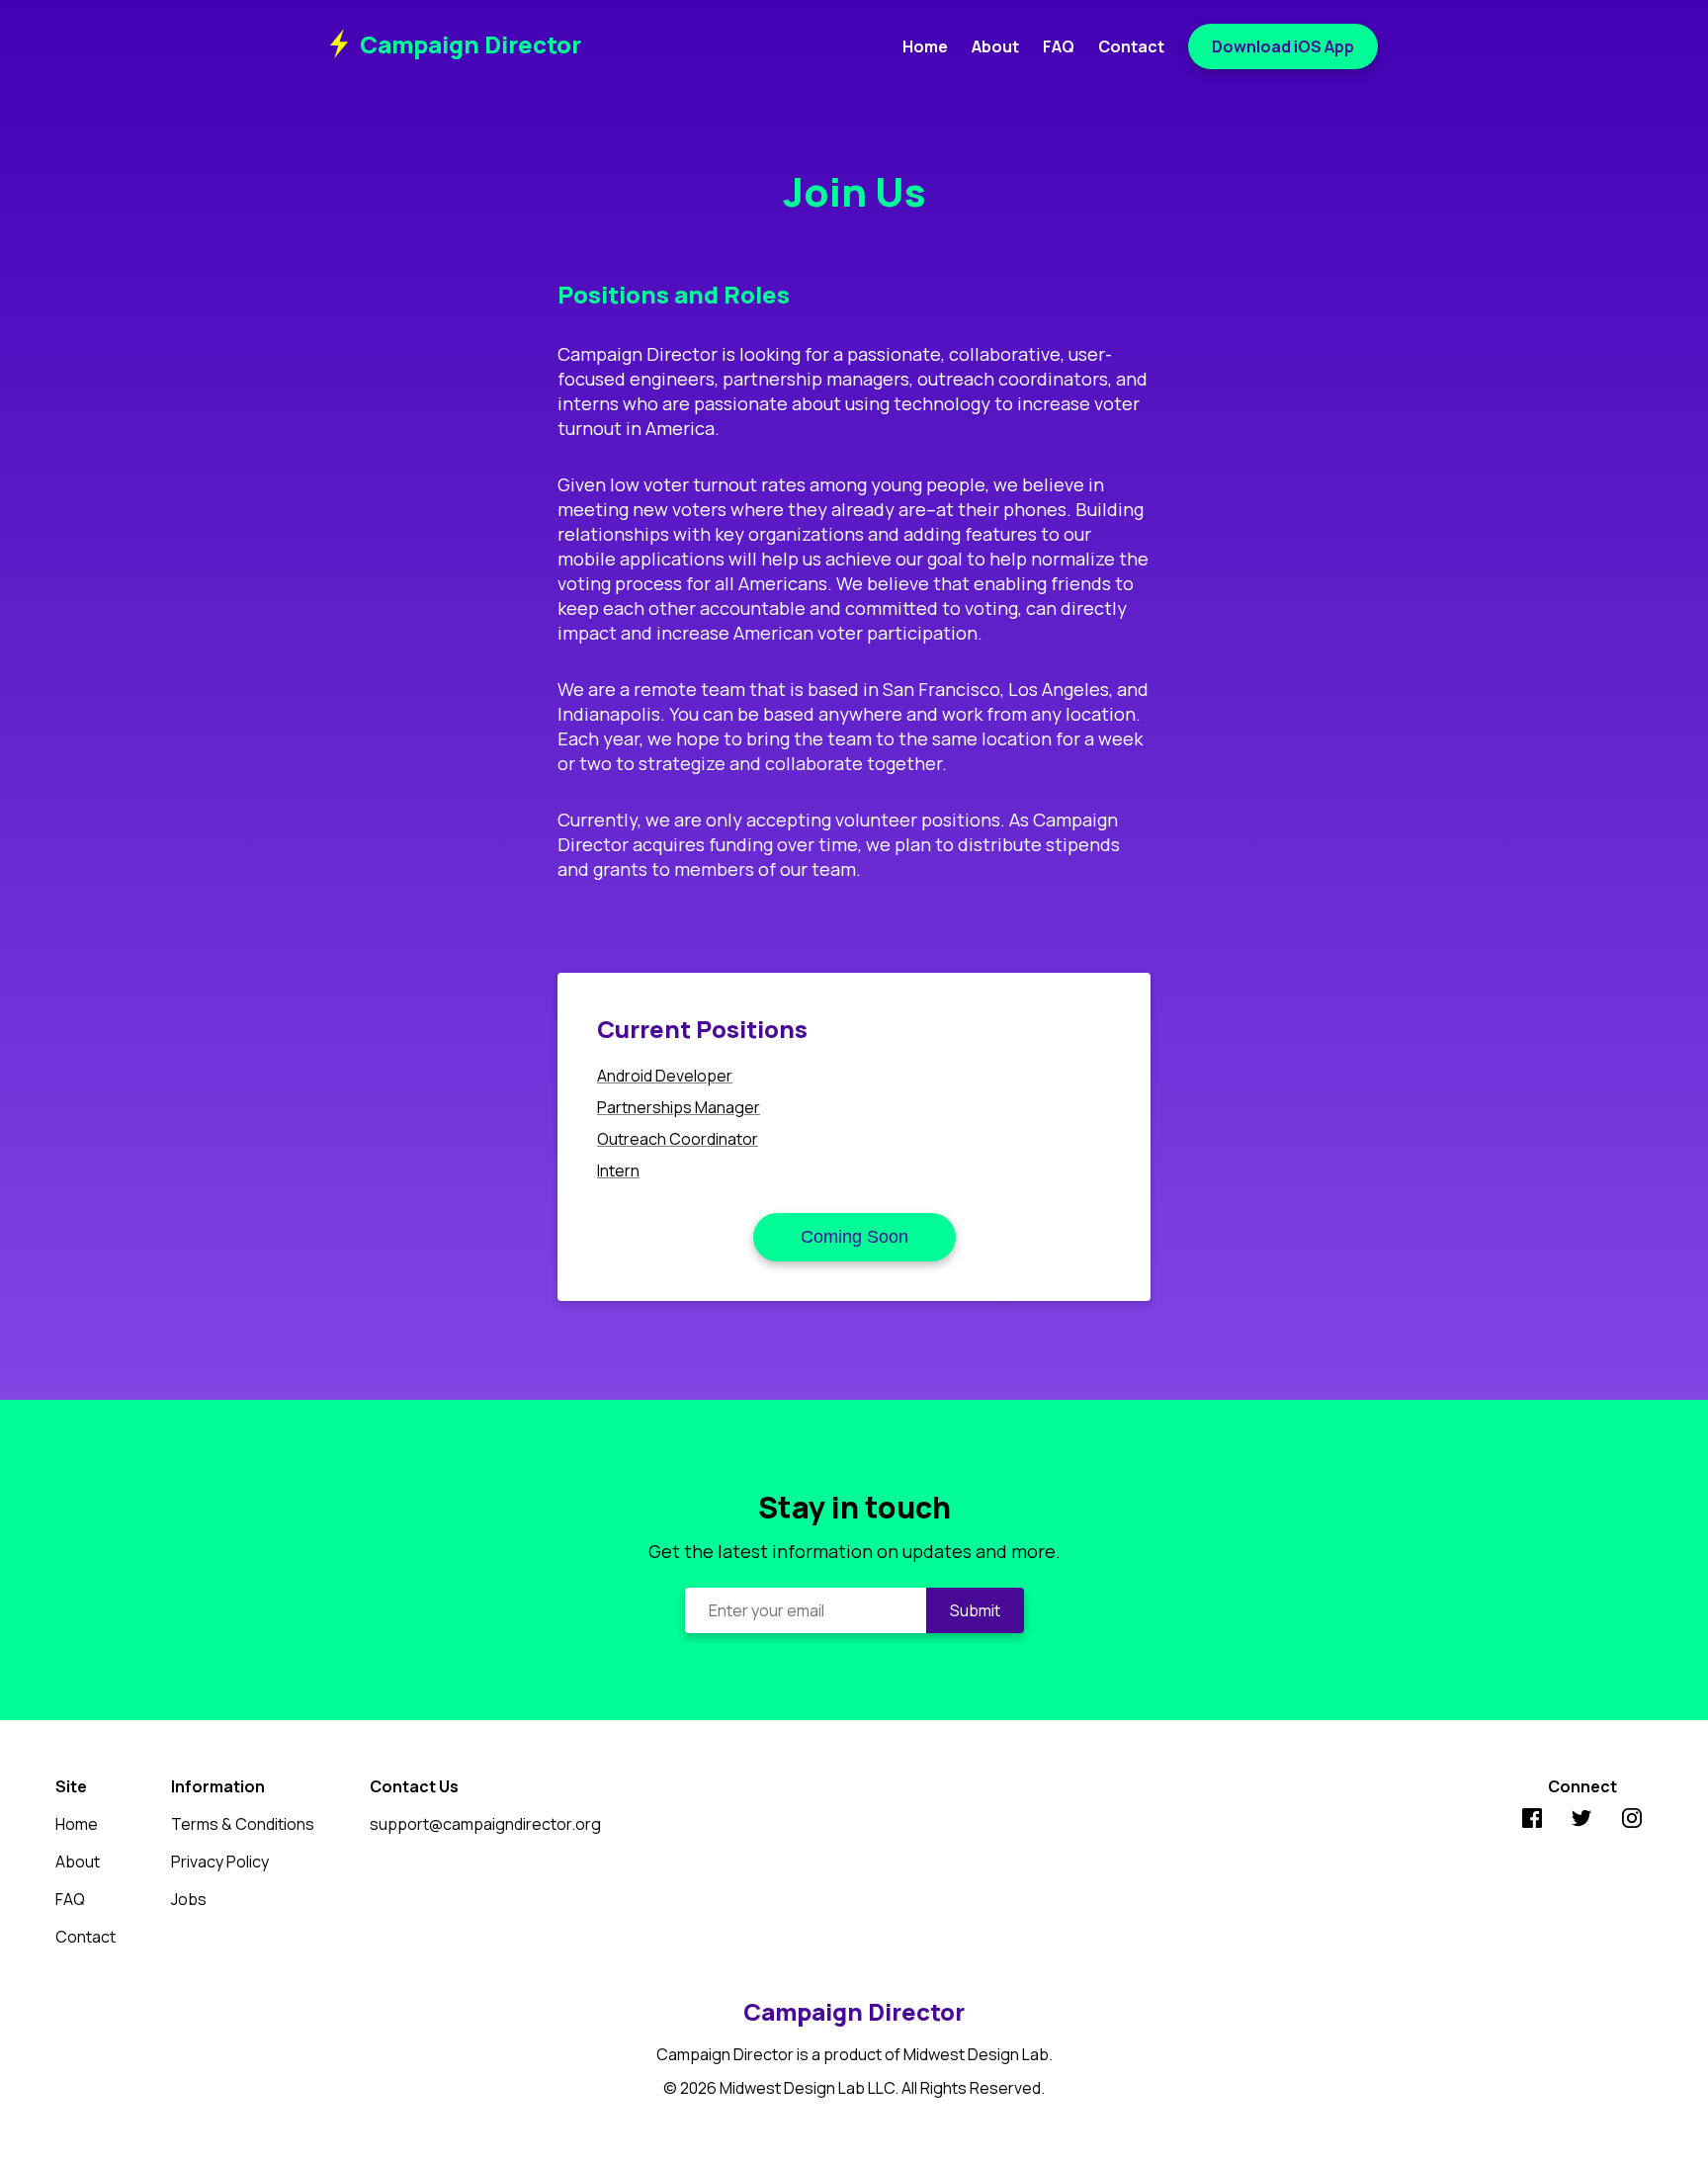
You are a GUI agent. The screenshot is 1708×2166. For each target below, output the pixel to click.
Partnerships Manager (679, 1107)
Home (925, 46)
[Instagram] (1632, 1820)
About (995, 46)
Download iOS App (1283, 46)
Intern (618, 1170)
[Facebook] (1532, 1820)
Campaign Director (470, 44)
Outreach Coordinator (678, 1139)
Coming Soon (854, 1237)
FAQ (1059, 46)
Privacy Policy (220, 1862)
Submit (975, 1610)
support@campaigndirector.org (485, 1824)
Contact (1131, 46)
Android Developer (665, 1076)
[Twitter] (1581, 1820)
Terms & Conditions (243, 1824)
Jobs (189, 1899)
